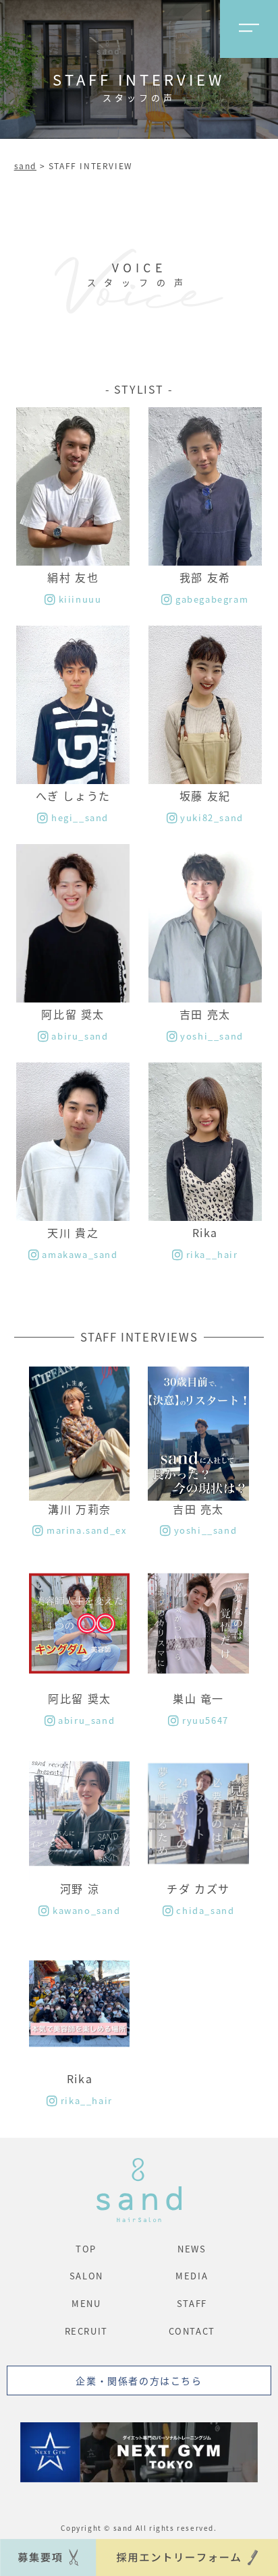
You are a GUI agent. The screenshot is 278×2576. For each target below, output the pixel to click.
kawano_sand (86, 1910)
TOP (86, 2249)
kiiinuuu (80, 599)
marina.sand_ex (86, 1530)
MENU (86, 2303)
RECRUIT (86, 2331)
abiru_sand (80, 1036)
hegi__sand (80, 817)
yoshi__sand (212, 1036)
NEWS (192, 2249)
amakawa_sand (80, 1254)
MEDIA (192, 2276)
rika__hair (212, 1254)
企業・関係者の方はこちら (139, 2380)
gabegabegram (212, 599)
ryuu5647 (205, 1720)
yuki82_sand (212, 817)
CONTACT (192, 2331)
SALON (86, 2276)
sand (25, 166)
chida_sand (205, 1910)
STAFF (192, 2303)
